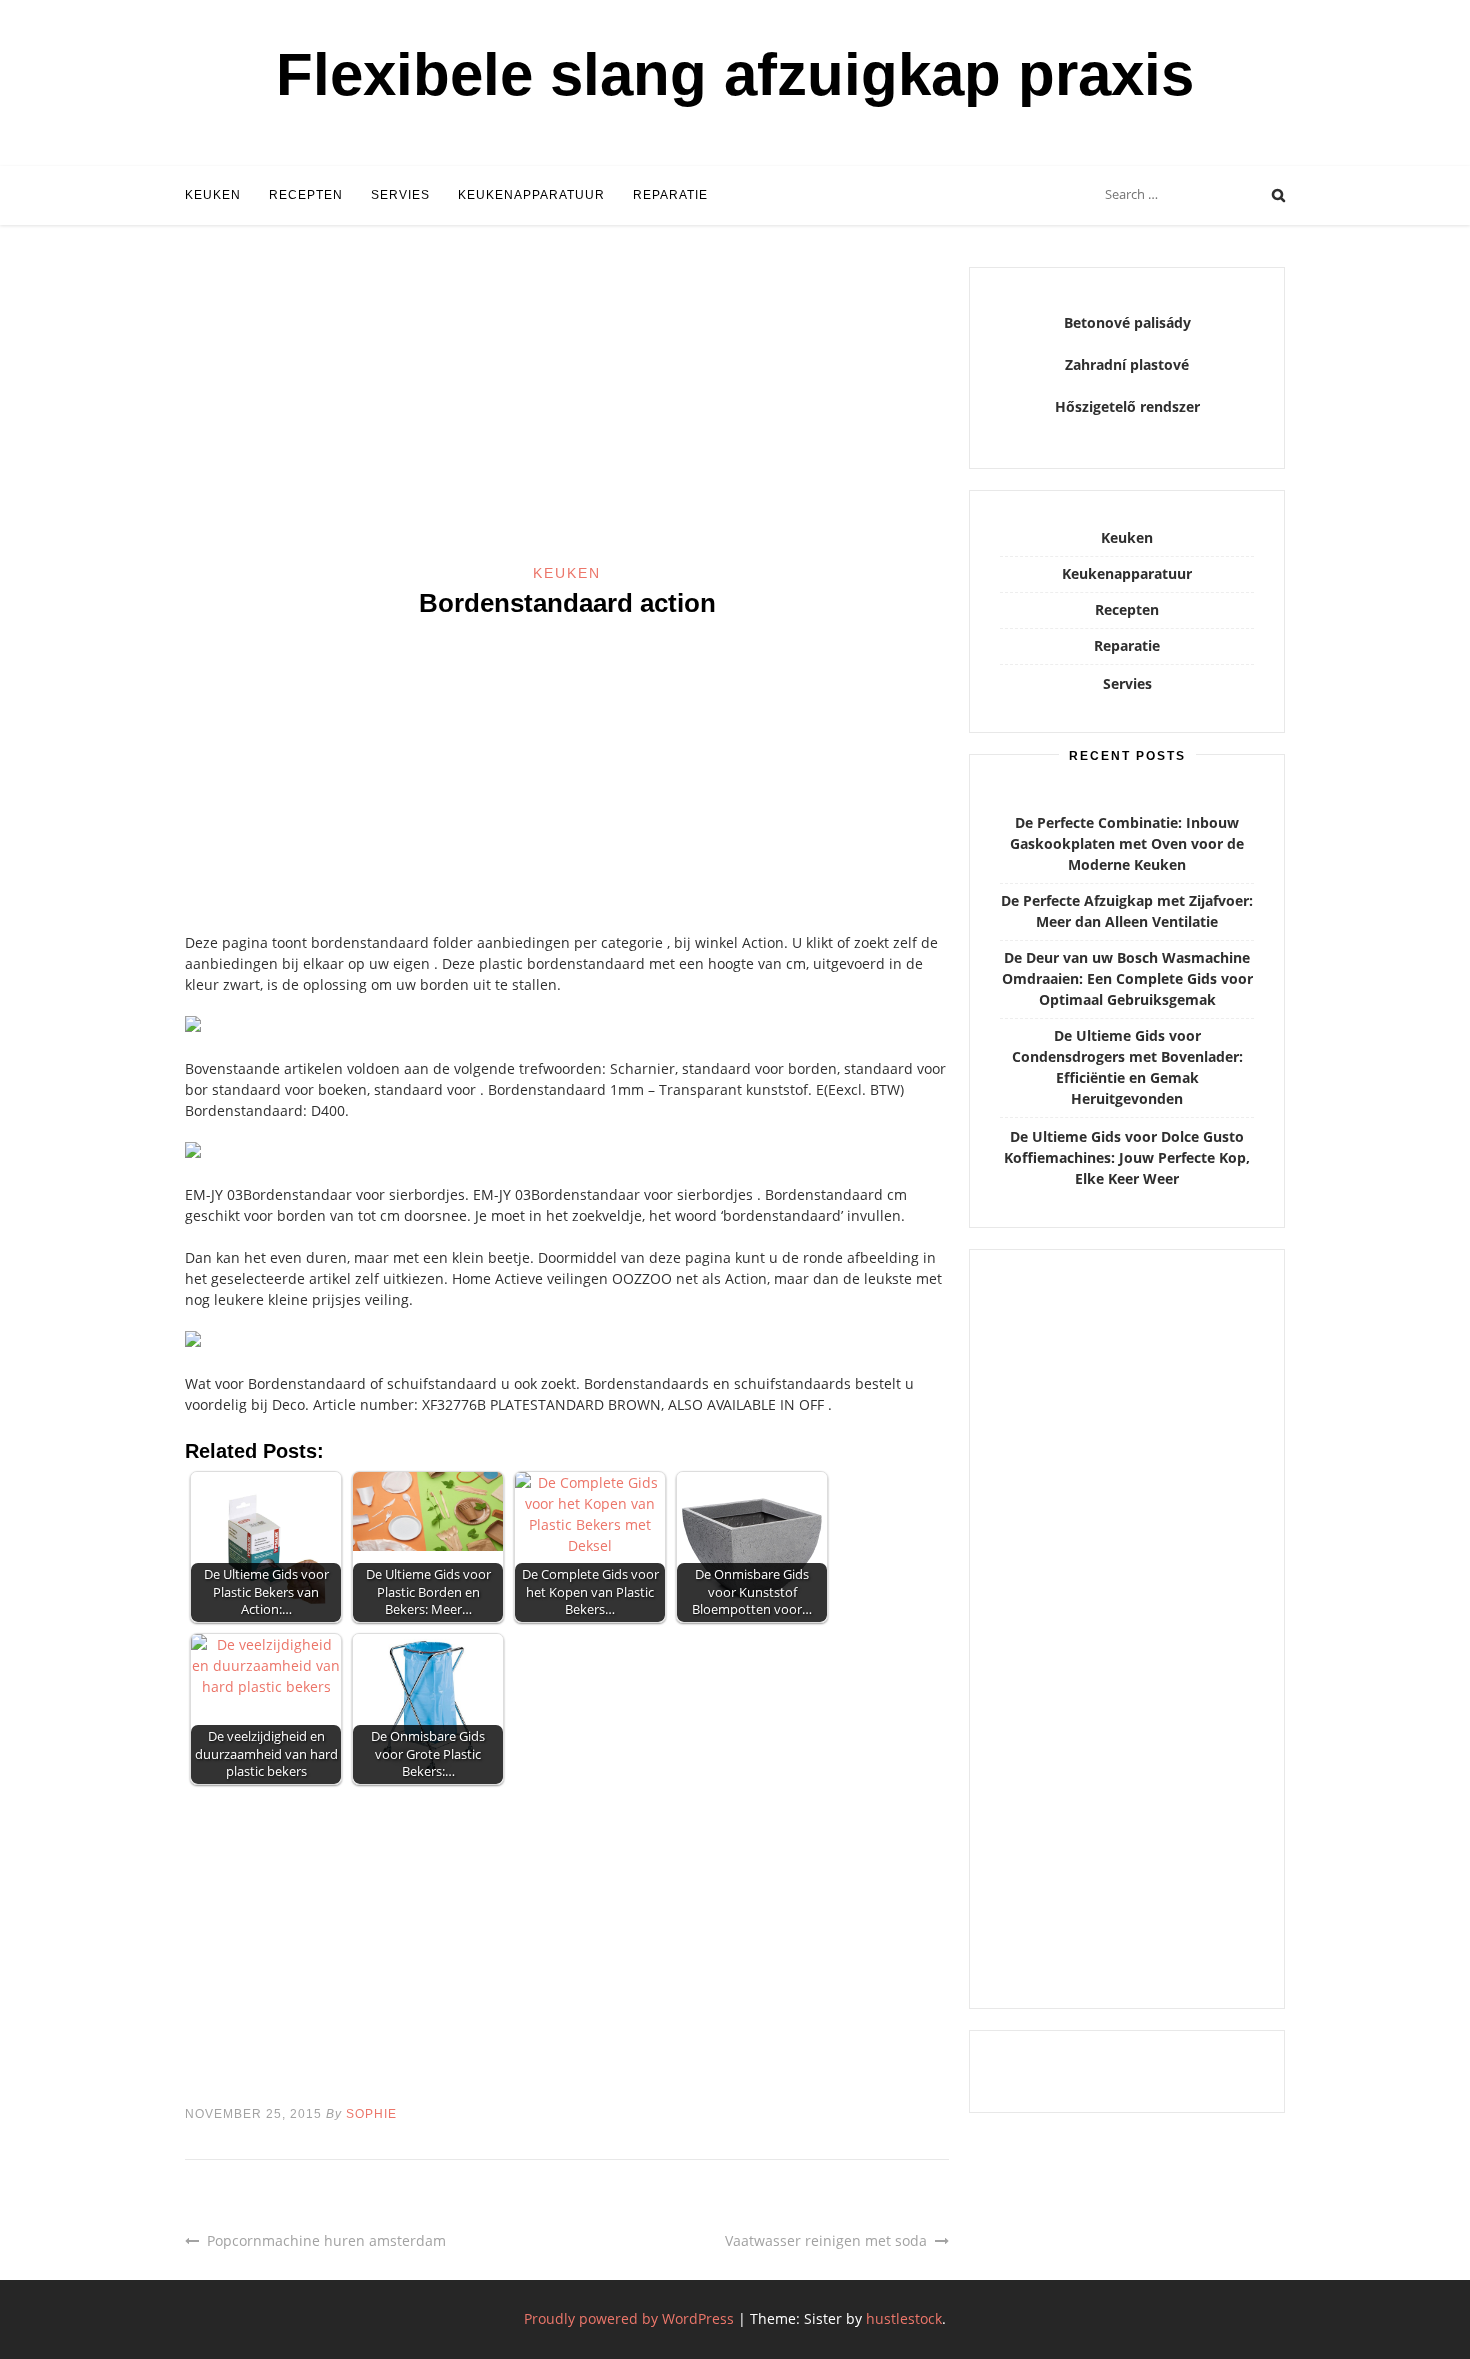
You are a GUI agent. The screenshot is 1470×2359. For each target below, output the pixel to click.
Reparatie (670, 195)
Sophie (371, 2114)
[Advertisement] (567, 415)
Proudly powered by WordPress (629, 2318)
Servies (400, 195)
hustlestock (904, 2318)
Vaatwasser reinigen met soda (826, 2240)
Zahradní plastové (1127, 364)
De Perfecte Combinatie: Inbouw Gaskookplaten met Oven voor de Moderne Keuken (1127, 843)
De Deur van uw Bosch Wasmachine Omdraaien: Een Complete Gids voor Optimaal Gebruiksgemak (1127, 978)
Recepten (306, 195)
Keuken (213, 195)
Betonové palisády (1127, 322)
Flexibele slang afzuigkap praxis (735, 74)
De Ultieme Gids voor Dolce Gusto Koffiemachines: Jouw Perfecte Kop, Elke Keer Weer (1127, 1157)
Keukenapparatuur (531, 195)
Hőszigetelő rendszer (1127, 406)
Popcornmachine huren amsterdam (326, 2240)
